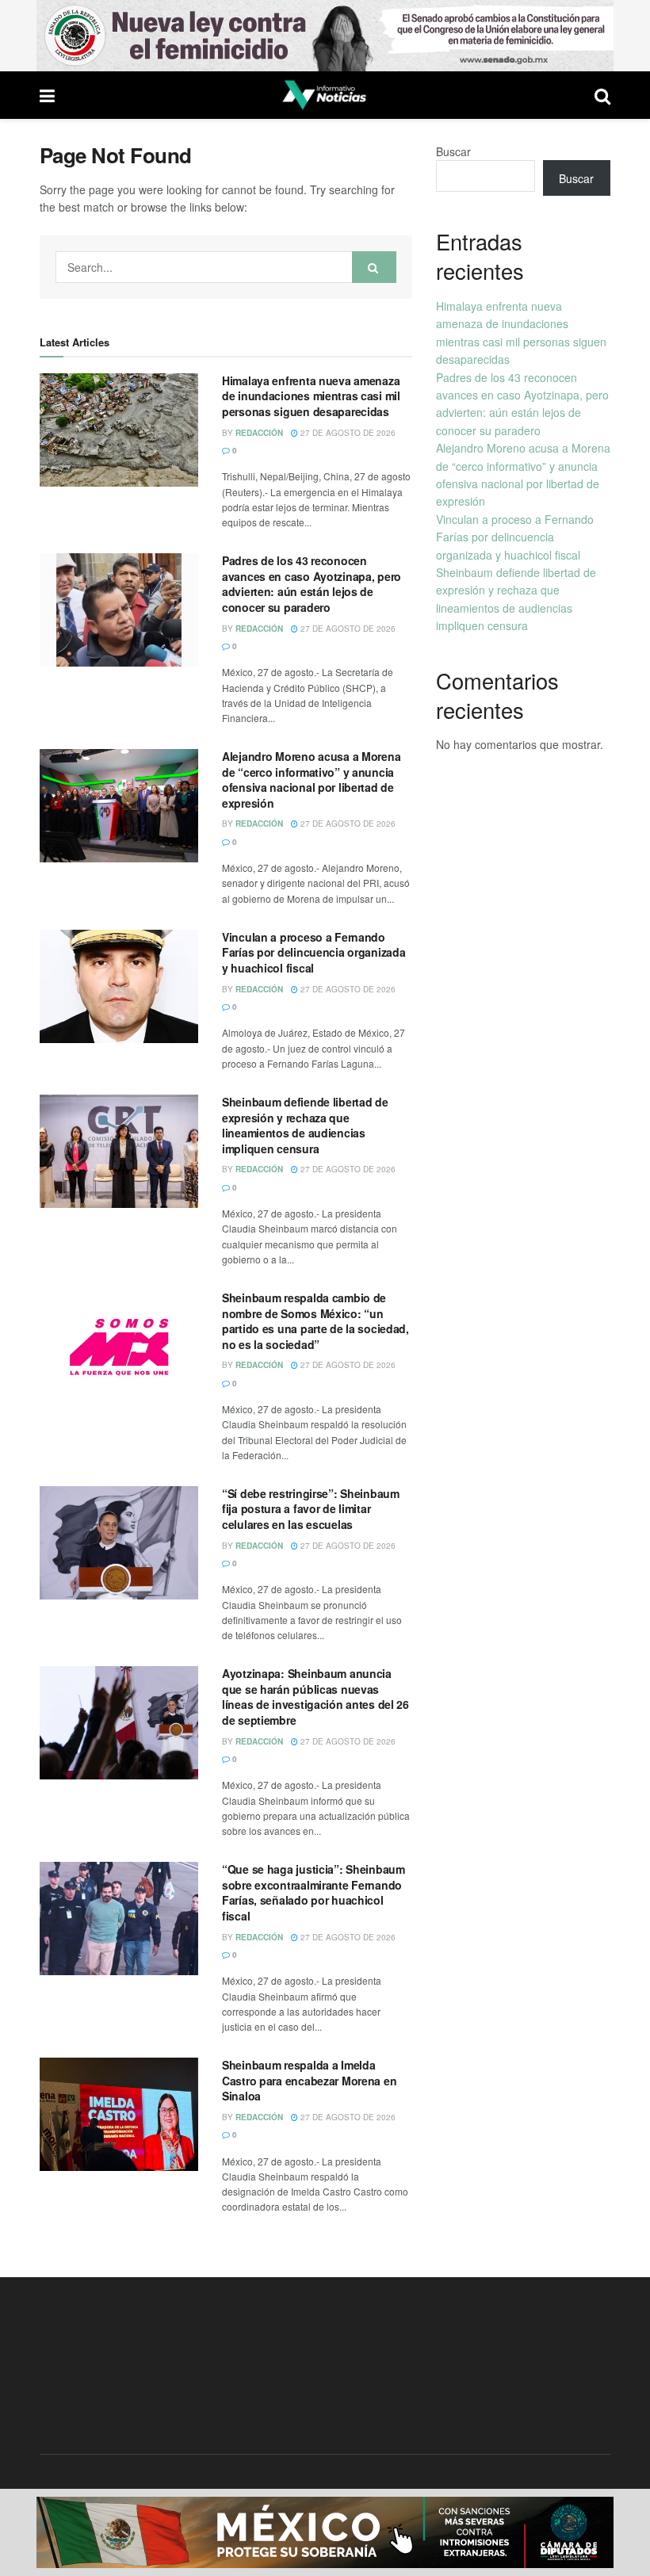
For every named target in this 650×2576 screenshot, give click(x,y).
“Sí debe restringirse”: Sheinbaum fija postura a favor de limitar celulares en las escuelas (311, 1509)
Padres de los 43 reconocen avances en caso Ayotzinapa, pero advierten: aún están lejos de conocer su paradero (312, 584)
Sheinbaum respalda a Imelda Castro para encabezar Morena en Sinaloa (309, 2080)
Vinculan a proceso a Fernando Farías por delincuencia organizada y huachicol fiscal (314, 952)
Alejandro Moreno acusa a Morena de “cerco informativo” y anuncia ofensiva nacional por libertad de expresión (311, 780)
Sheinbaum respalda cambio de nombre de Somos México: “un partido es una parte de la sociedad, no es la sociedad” (315, 1321)
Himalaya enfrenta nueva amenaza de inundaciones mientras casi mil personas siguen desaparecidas (311, 396)
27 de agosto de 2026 (347, 433)
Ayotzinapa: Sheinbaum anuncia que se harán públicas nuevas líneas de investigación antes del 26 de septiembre (315, 1697)
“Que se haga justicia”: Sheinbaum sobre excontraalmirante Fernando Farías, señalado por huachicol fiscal (314, 1892)
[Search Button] (374, 267)
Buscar (453, 151)
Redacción (259, 433)
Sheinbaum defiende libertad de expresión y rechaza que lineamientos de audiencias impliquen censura (305, 1125)
